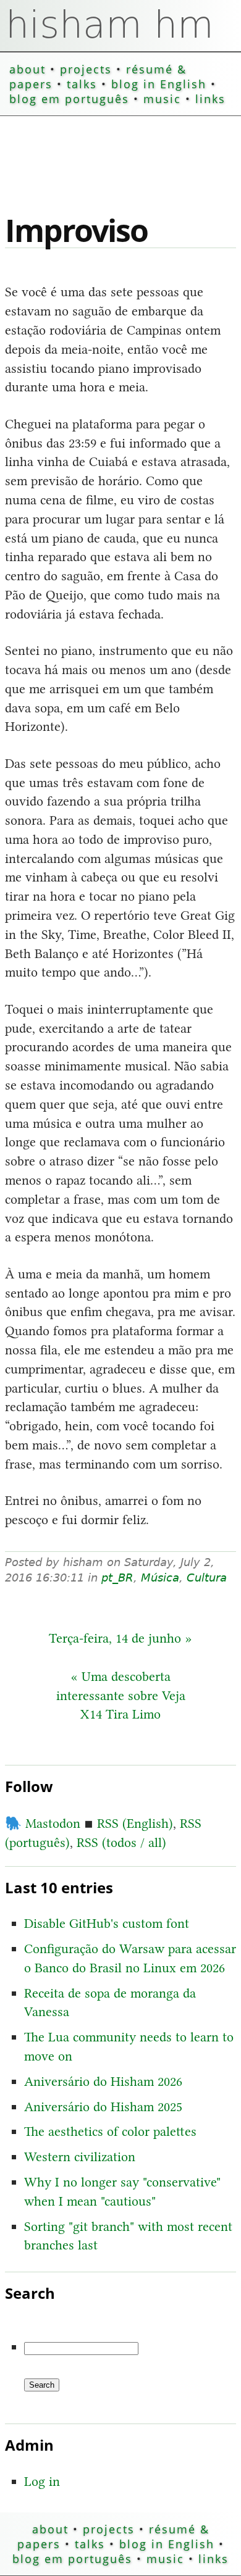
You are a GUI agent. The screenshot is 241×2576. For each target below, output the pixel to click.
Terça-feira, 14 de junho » (120, 1638)
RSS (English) (135, 1823)
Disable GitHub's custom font (107, 1923)
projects (86, 69)
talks (82, 84)
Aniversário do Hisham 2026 (103, 2081)
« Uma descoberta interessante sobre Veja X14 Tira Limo (121, 1695)
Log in (42, 2481)
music (162, 99)
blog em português (69, 99)
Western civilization (80, 2157)
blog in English (159, 84)
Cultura (207, 1578)
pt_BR (117, 1578)
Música (160, 1578)
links (210, 99)
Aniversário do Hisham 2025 (103, 2107)
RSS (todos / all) (121, 1842)
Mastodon (43, 1823)
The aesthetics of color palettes (110, 2131)
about (27, 69)
